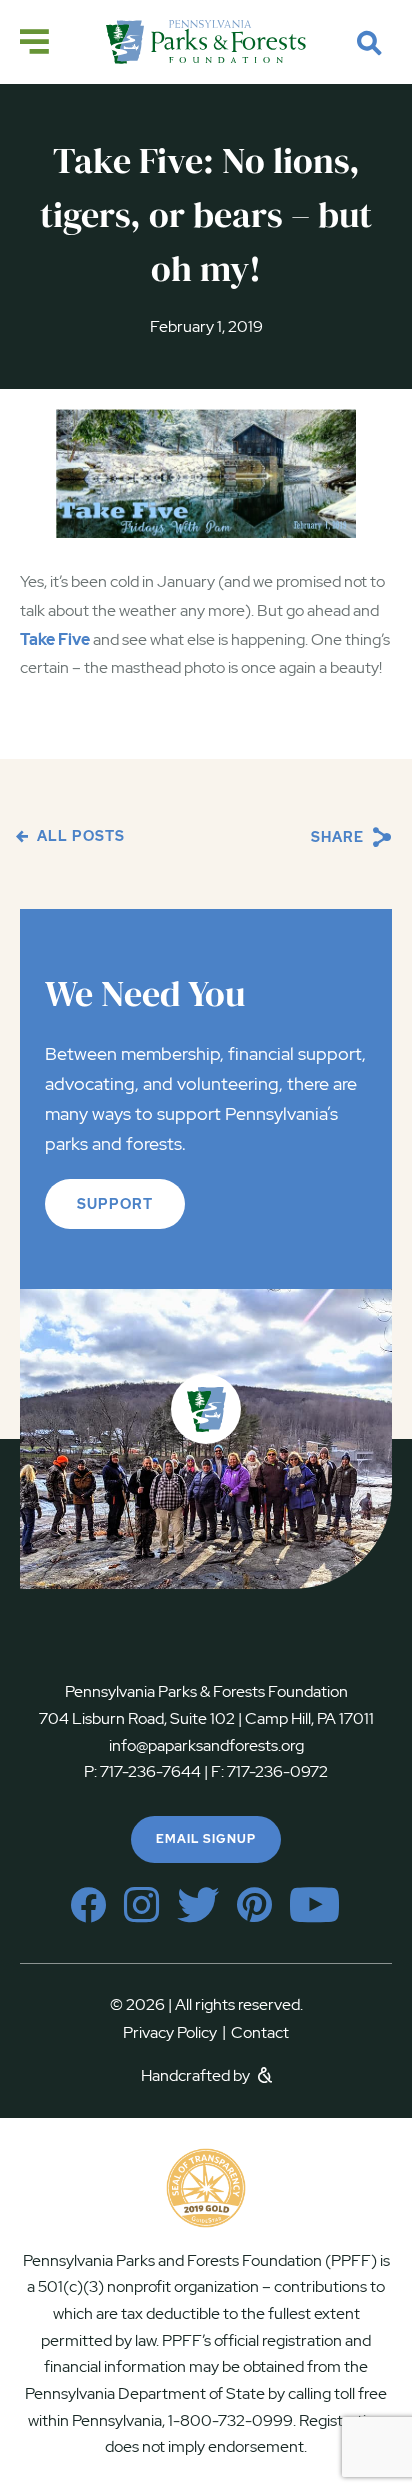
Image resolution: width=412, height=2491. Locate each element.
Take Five (55, 639)
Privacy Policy (174, 2032)
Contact (260, 2032)
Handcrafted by (197, 2075)
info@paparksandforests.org (206, 1745)
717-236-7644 (150, 1771)
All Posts (79, 836)
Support (115, 1204)
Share (339, 837)
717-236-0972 (276, 1771)
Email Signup (206, 1839)
